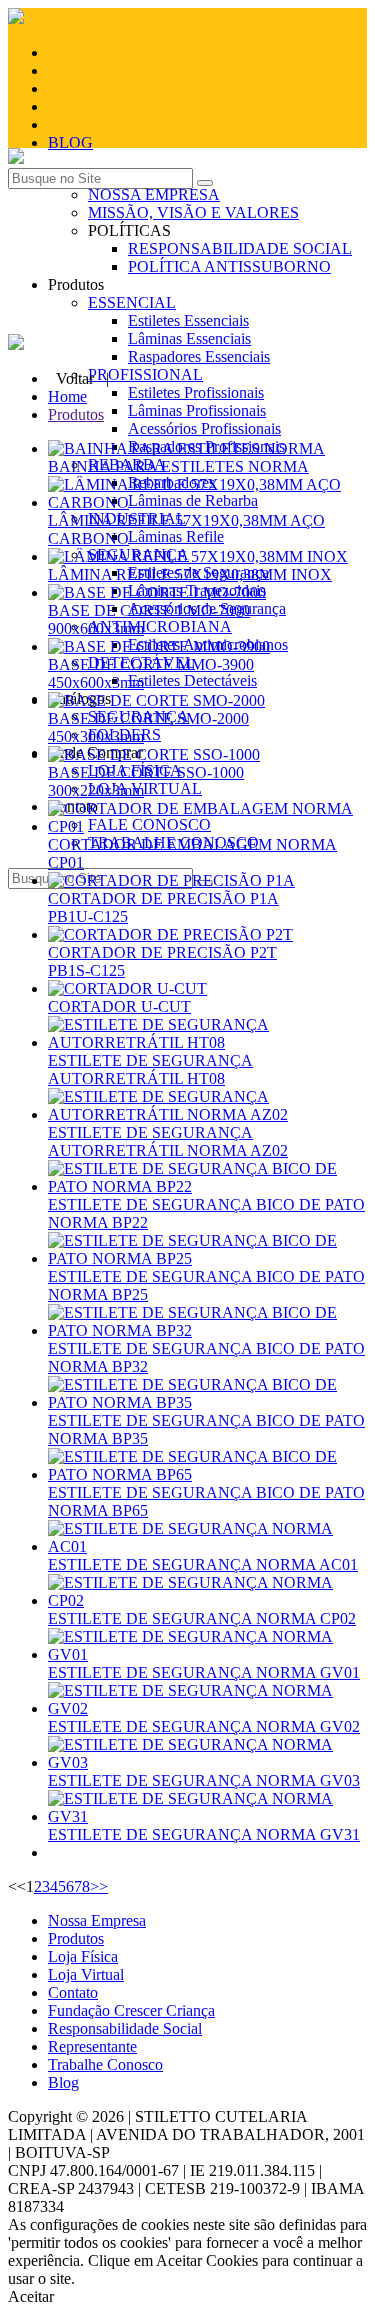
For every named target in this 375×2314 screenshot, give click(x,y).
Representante (92, 2046)
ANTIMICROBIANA (160, 626)
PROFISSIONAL (145, 374)
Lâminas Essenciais (189, 338)
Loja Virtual (86, 1974)
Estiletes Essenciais (188, 320)
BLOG (70, 142)
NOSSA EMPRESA (154, 194)
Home (67, 396)
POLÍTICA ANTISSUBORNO (229, 266)
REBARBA (127, 464)
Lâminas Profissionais (197, 410)
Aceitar (31, 2296)
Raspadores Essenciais (199, 356)
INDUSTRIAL (137, 518)
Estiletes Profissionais (196, 392)
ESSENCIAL (132, 302)
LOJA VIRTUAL (145, 788)
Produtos (76, 414)
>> (99, 1886)
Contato (73, 1992)
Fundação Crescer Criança (131, 2010)
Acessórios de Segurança (207, 608)
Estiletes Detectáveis (192, 680)
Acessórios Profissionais (204, 428)
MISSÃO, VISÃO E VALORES (193, 212)
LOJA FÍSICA (135, 770)
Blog (63, 2082)
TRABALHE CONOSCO (173, 842)
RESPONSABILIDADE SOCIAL (240, 248)
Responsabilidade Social (125, 2028)
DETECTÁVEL (141, 662)
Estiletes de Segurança (198, 572)
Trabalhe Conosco (105, 2064)
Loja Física (83, 1956)
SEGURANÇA (138, 716)
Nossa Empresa (97, 1920)
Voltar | (82, 378)
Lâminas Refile (176, 536)
